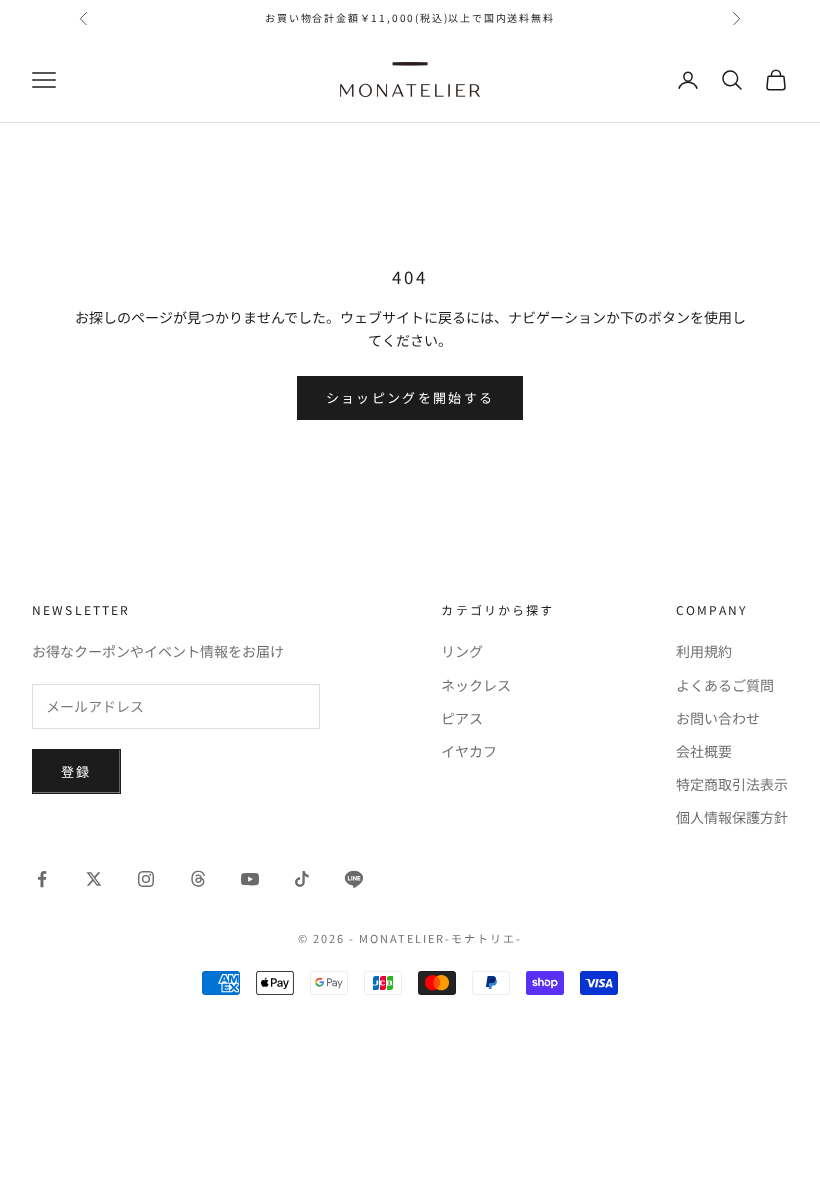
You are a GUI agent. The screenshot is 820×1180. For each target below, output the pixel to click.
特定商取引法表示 (732, 784)
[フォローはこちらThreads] (198, 879)
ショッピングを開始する (410, 397)
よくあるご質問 (725, 685)
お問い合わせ (718, 718)
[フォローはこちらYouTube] (250, 879)
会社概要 (704, 751)
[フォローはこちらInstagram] (146, 879)
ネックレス (476, 685)
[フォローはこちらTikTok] (302, 879)
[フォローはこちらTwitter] (94, 879)
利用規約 (704, 651)
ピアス (462, 718)
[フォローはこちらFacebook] (42, 879)
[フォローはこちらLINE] (354, 879)
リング (462, 651)
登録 (76, 771)
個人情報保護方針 (732, 817)
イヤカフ (469, 751)
